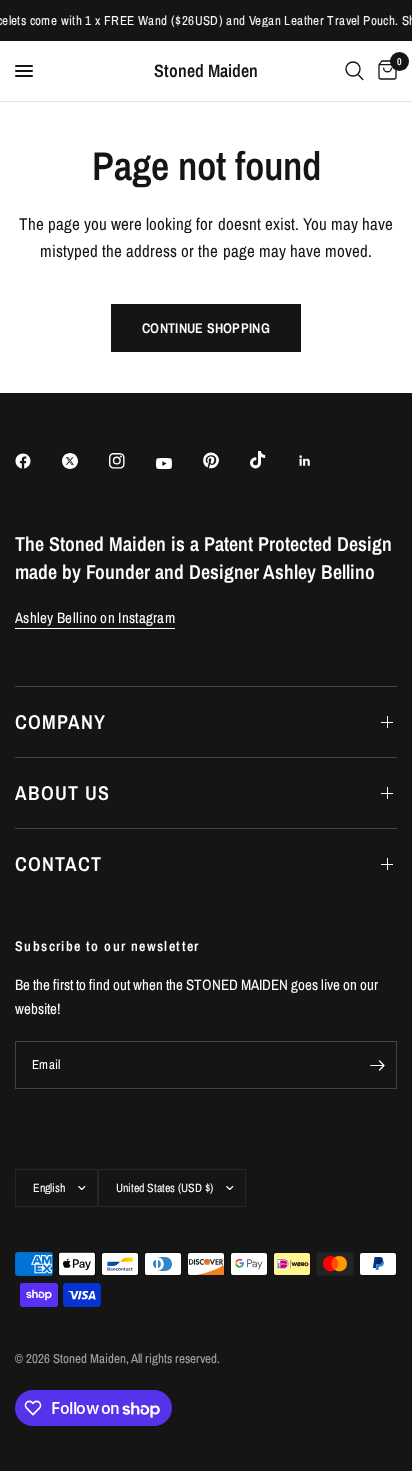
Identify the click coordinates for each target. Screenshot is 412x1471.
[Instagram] (131, 461)
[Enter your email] (377, 1065)
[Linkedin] (319, 461)
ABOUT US (62, 792)
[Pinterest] (225, 460)
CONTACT (58, 863)
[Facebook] (37, 461)
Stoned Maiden (206, 71)
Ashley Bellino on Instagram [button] (95, 617)
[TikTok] (272, 460)
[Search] (354, 71)
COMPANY (60, 721)
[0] (384, 71)
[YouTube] (178, 463)
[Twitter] (84, 461)
